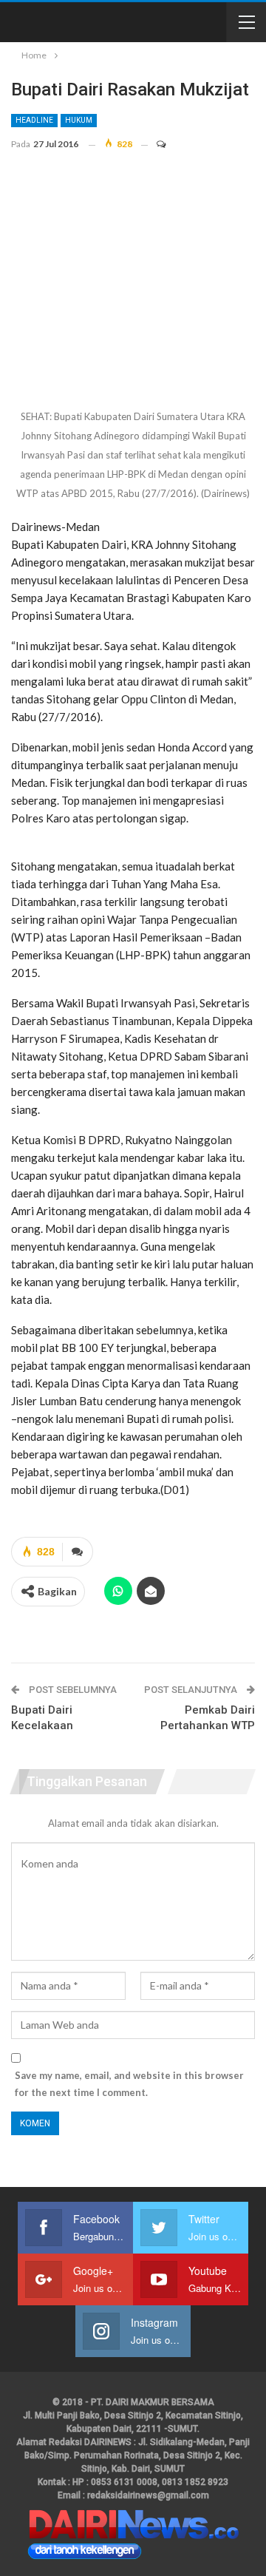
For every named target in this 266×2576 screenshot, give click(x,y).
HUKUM (79, 120)
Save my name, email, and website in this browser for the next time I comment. (129, 2083)
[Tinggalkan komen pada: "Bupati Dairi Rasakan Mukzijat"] (154, 144)
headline (34, 120)
